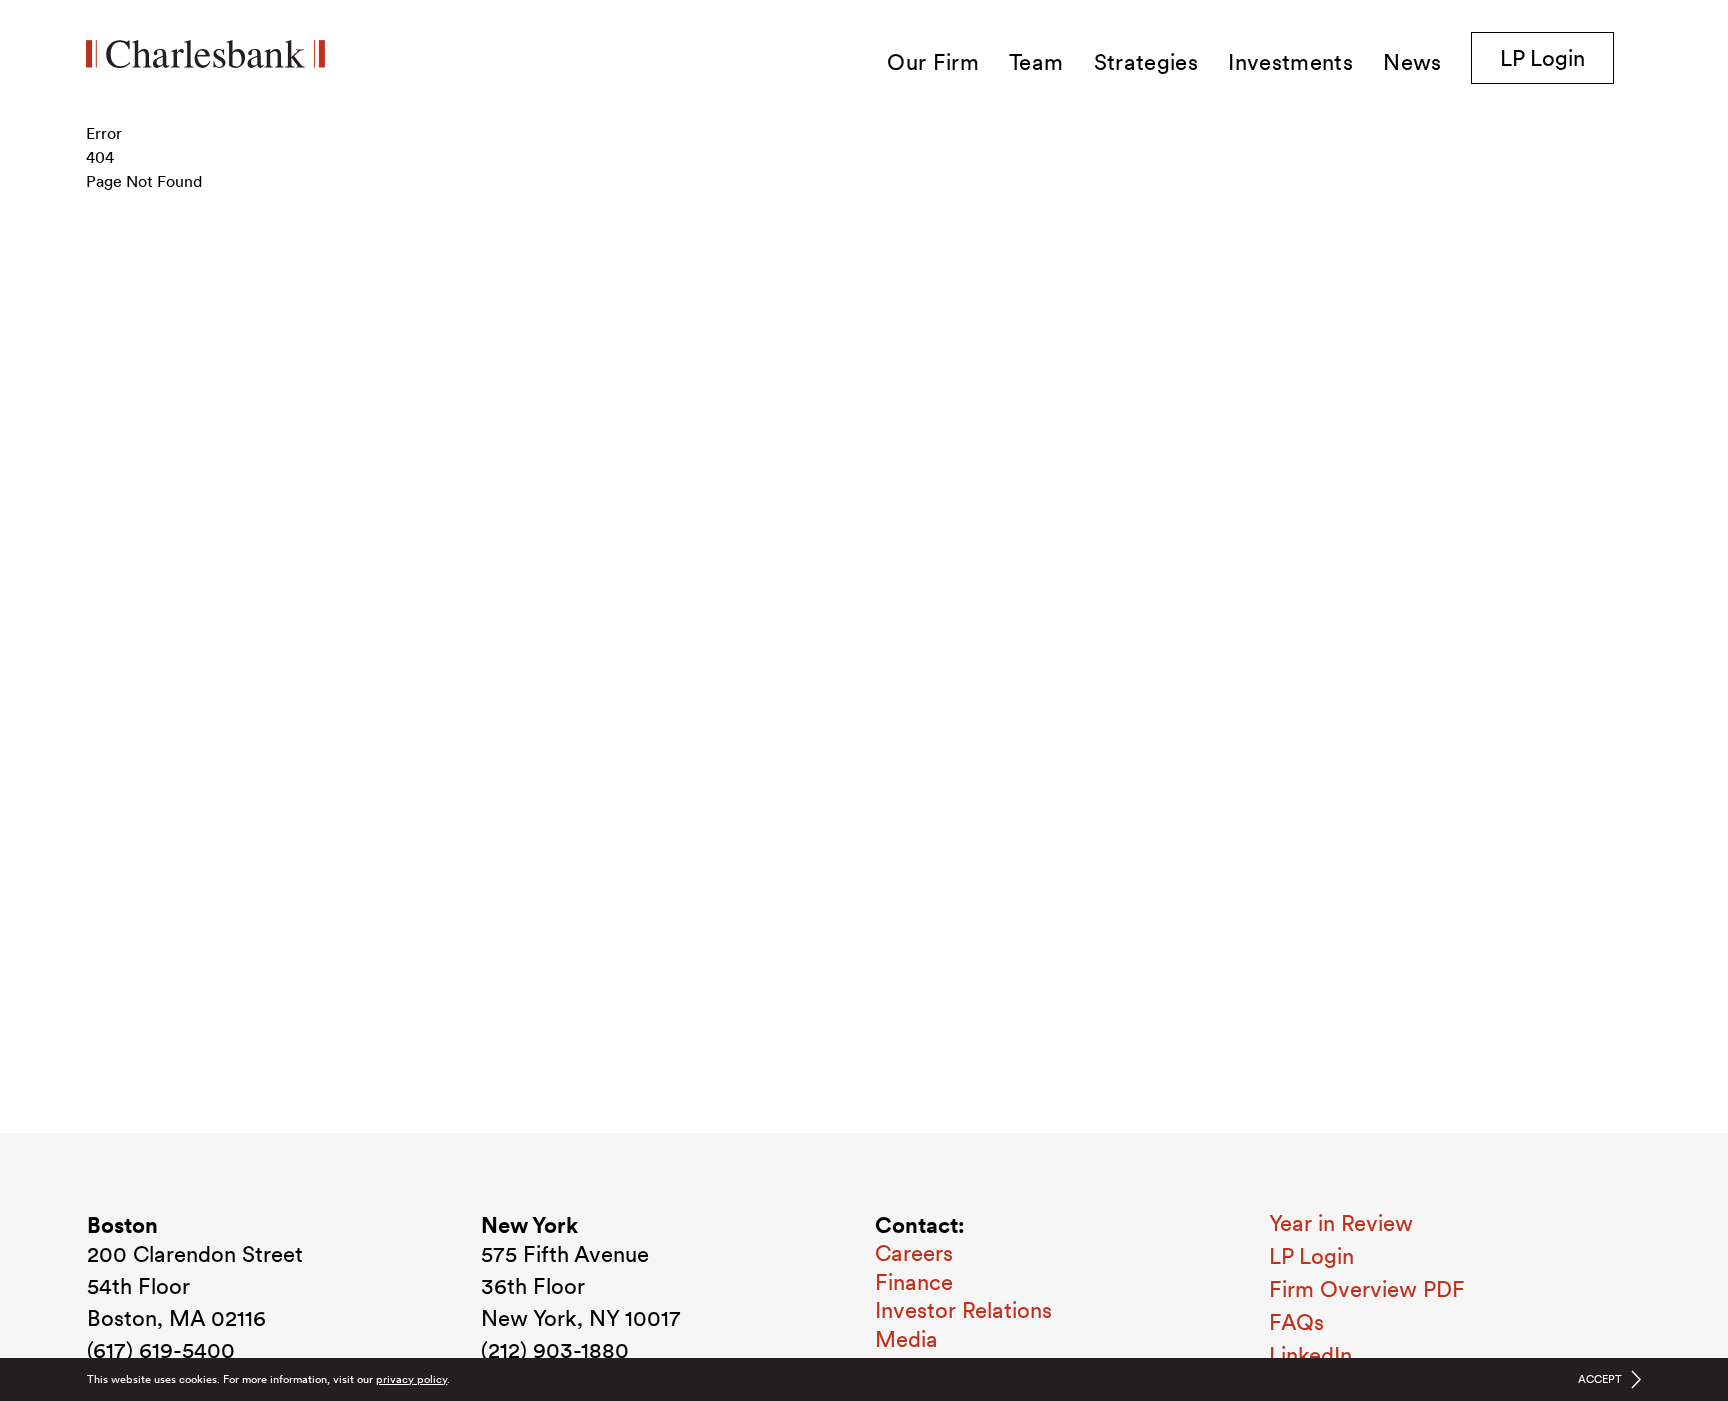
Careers (914, 1253)
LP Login (1557, 57)
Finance (914, 1282)
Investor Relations (963, 1310)
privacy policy (411, 1379)
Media (906, 1339)
